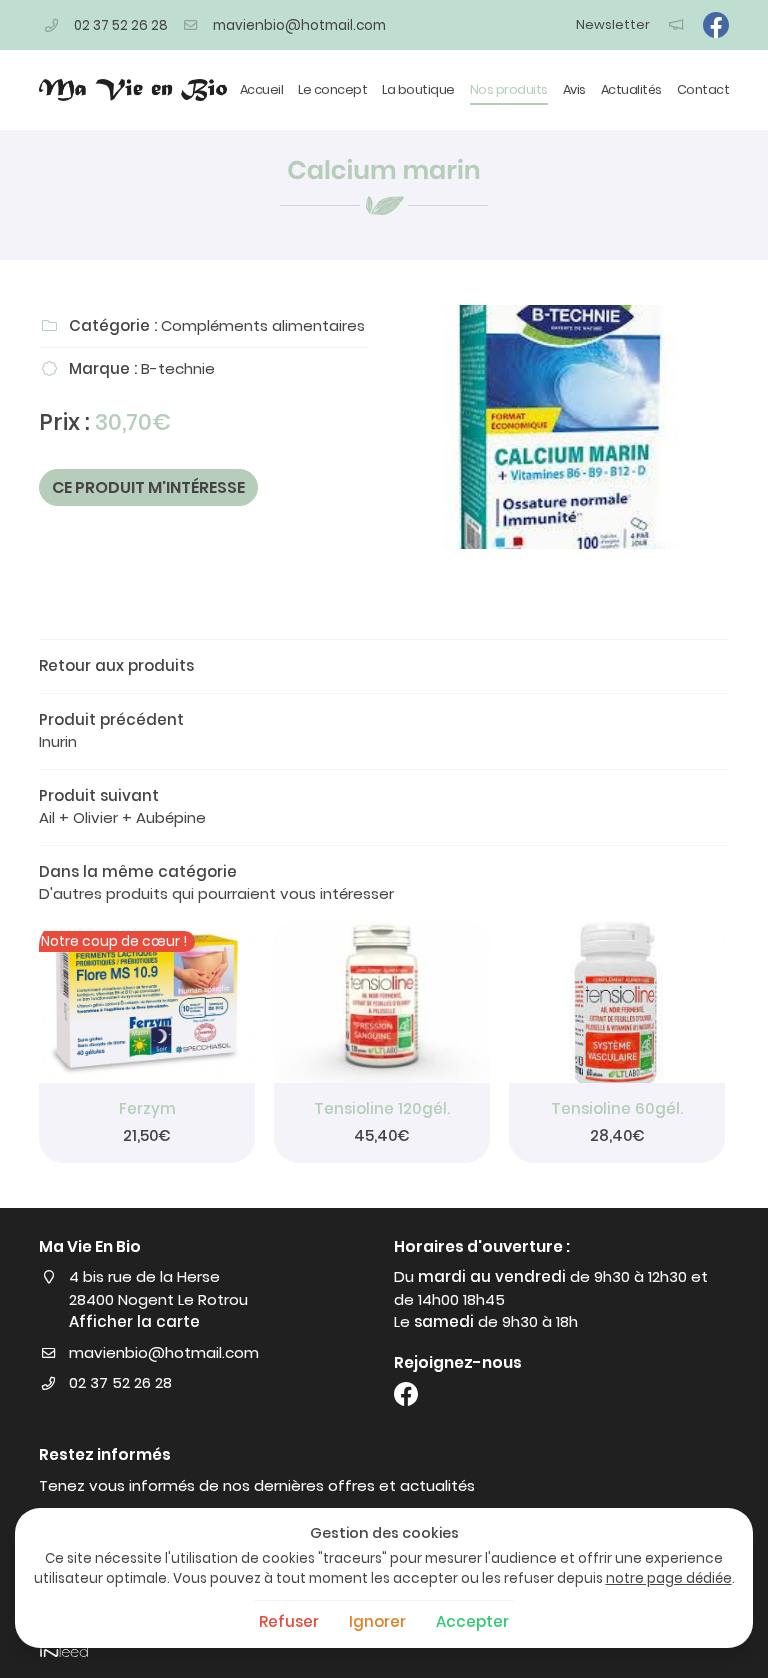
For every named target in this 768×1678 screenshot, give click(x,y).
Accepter (472, 1621)
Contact (703, 89)
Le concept (332, 89)
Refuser (289, 1621)
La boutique (418, 89)
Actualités (631, 89)
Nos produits (509, 89)
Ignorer (377, 1621)
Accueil (262, 89)
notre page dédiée (669, 1578)
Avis (574, 89)
